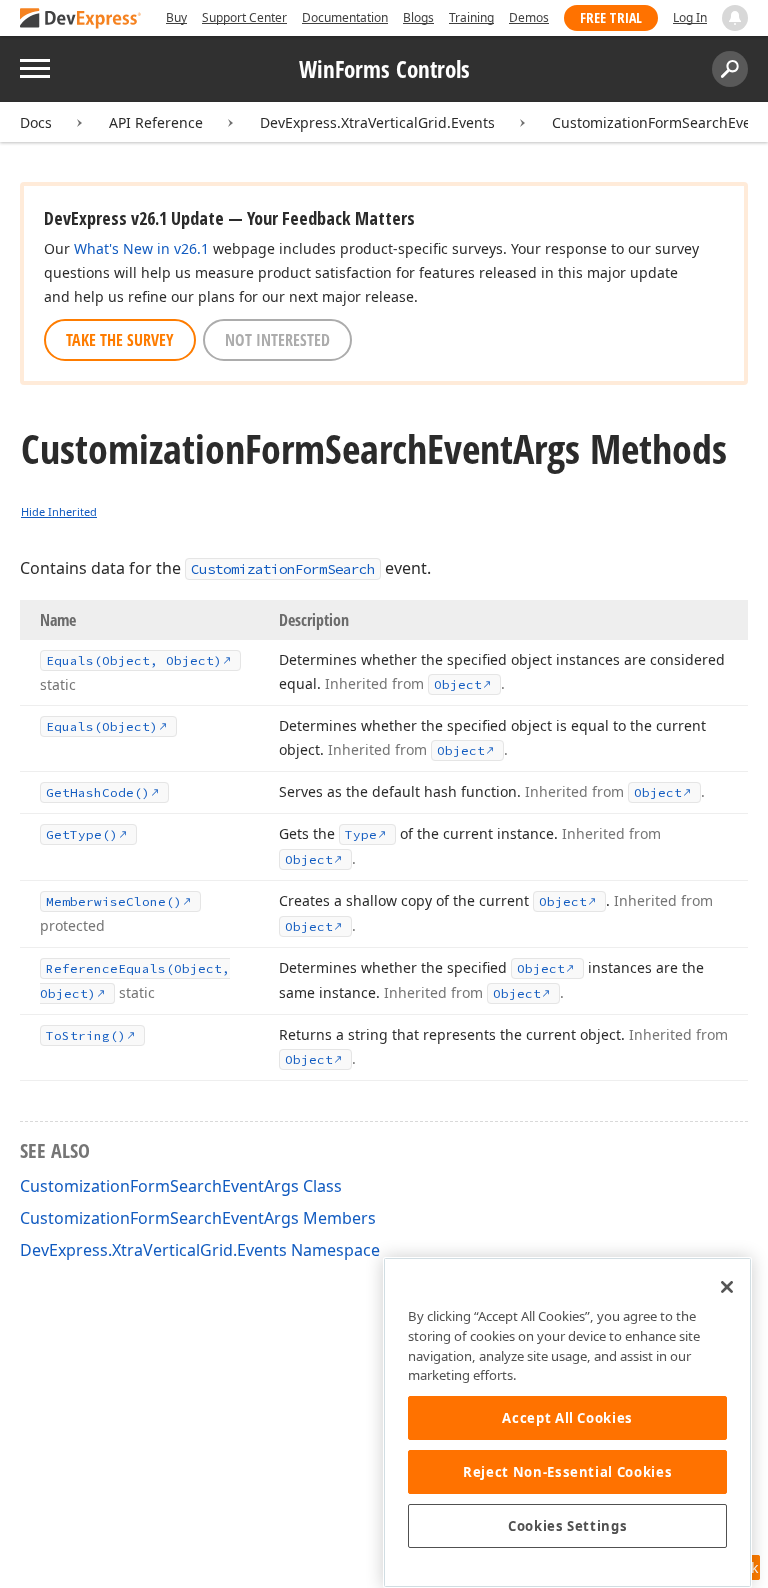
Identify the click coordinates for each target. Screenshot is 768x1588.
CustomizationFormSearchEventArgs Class (181, 1186)
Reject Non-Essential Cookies (567, 1472)
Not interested (277, 340)
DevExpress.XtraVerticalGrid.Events (377, 122)
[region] (567, 1422)
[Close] (727, 1287)
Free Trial (611, 17)
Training (471, 17)
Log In (690, 17)
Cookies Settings (568, 1526)
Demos (529, 17)
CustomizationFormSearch (283, 569)
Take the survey (120, 340)
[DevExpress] (81, 19)
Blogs (418, 17)
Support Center (244, 17)
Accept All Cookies (567, 1418)
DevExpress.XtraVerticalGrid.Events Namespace (200, 1250)
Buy (176, 17)
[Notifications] (735, 18)
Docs (36, 122)
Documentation (345, 17)
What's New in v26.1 (141, 248)
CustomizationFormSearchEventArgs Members (198, 1218)
